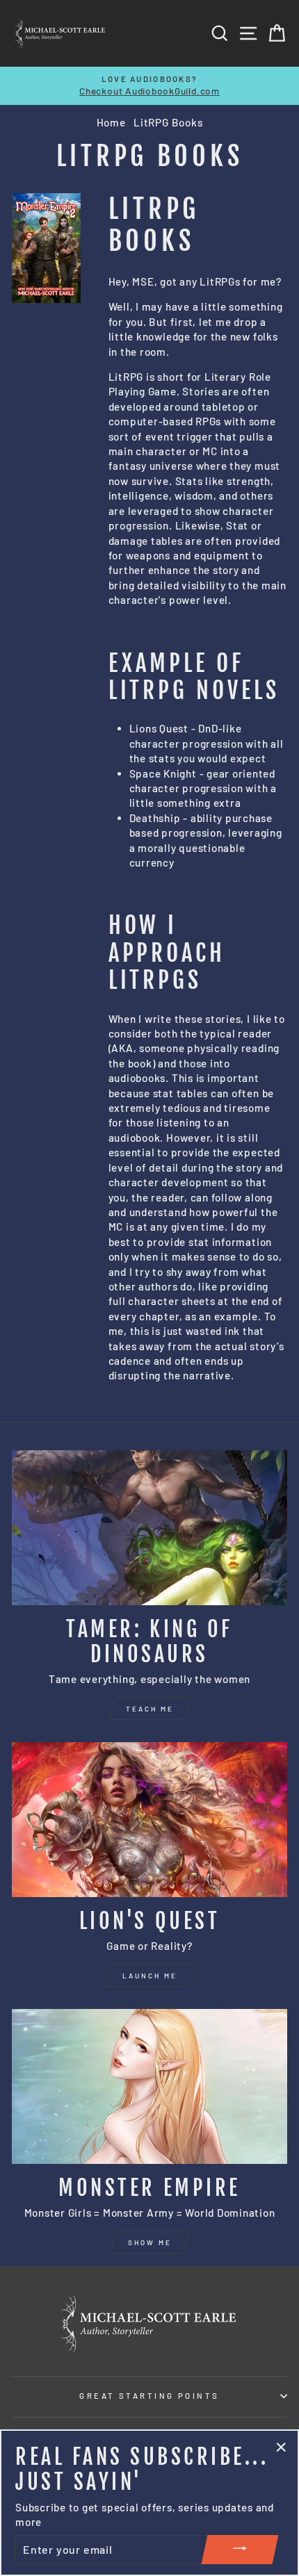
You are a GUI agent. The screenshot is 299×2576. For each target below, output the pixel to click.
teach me (150, 1709)
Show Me (150, 2242)
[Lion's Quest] (149, 1820)
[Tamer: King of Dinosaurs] (149, 1528)
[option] (149, 86)
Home (111, 122)
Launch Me (150, 1976)
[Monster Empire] (149, 2086)
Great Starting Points (149, 2396)
